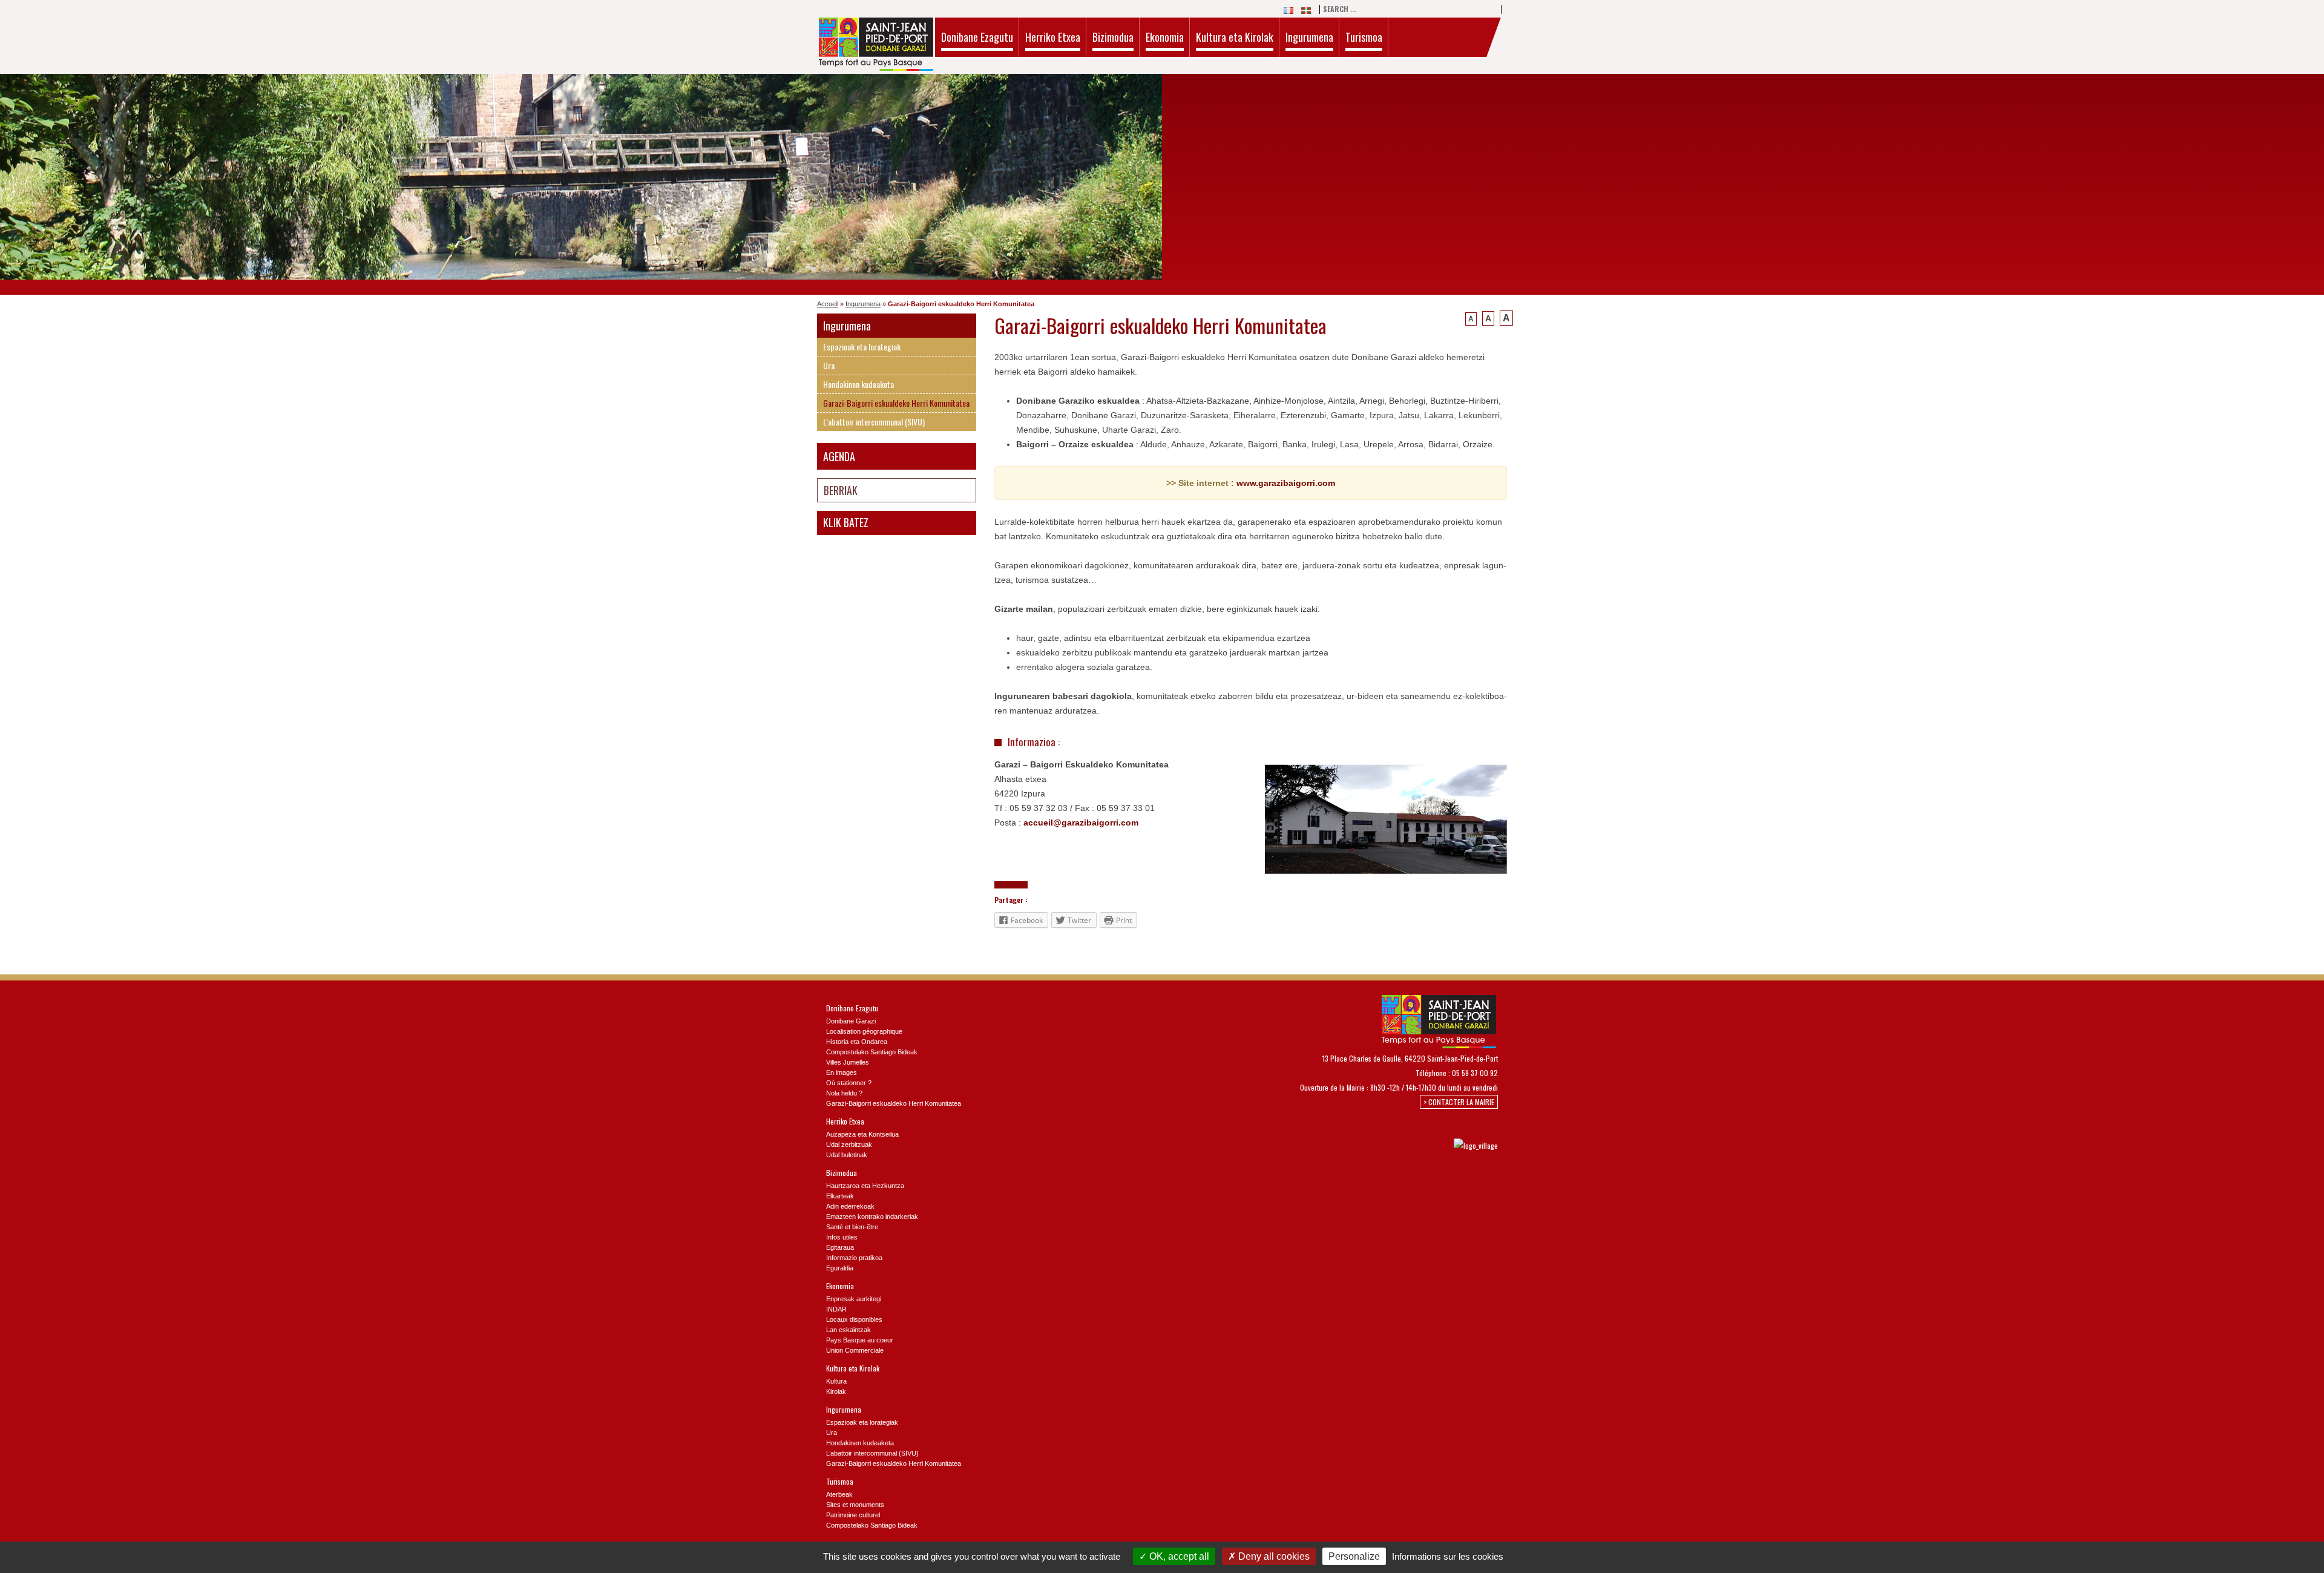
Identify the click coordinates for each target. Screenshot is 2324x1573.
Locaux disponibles (854, 1319)
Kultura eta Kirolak (1235, 37)
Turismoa (1364, 37)
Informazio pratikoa (854, 1258)
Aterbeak (839, 1494)
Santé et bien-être (852, 1227)
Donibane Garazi (851, 1021)
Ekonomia (1165, 37)
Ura (829, 365)
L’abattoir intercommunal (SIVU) (874, 422)
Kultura (836, 1381)
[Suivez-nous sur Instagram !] (1420, 1145)
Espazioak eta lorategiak (862, 346)
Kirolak (836, 1391)
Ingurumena (1309, 37)
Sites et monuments (855, 1505)
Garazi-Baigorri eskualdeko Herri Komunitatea (896, 403)
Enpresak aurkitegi (854, 1299)
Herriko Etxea (1053, 37)
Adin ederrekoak (850, 1206)
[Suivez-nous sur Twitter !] (1400, 1145)
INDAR (836, 1309)
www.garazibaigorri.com (1286, 483)
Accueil (828, 304)
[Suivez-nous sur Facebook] (1380, 1145)
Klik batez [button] (846, 522)
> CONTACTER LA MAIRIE (1459, 1102)
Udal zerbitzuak (849, 1144)
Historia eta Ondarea (857, 1042)
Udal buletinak (847, 1155)
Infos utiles (842, 1237)
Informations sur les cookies (1448, 1556)
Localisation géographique (864, 1031)
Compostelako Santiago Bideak (872, 1052)
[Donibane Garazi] (876, 46)
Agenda (839, 456)
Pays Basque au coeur (860, 1340)
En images (842, 1072)
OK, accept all (1178, 1556)
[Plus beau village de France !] (1464, 1145)
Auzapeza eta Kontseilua (862, 1134)
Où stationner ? (849, 1083)
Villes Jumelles (848, 1062)
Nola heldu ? (844, 1093)
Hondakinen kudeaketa (858, 384)
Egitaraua (840, 1247)
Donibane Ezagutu (977, 37)
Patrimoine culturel (853, 1515)
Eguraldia (840, 1268)
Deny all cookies (1273, 1556)
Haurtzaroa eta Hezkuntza (865, 1186)
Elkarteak (840, 1196)
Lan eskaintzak (849, 1330)
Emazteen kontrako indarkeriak (872, 1217)
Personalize (1354, 1556)
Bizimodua (1113, 37)
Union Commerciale (855, 1350)
